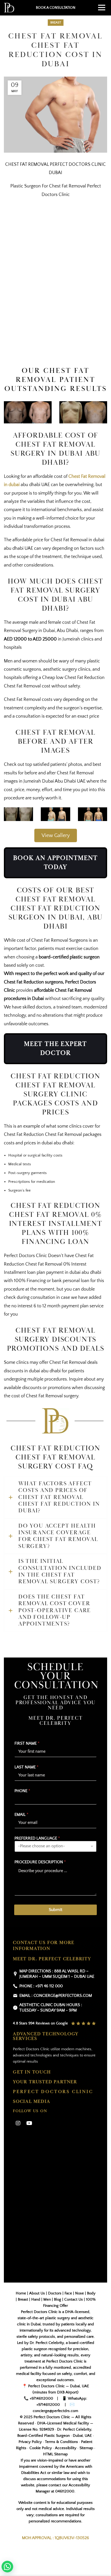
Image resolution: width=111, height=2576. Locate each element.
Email (21, 1815)
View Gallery (56, 835)
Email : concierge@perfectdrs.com (56, 1996)
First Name (27, 1743)
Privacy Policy (30, 2442)
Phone (22, 1791)
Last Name (26, 1767)
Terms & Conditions (61, 2442)
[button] (7, 2567)
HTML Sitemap (55, 2454)
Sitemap (86, 2448)
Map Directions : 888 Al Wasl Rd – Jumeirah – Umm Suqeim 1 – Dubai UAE (57, 1974)
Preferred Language (37, 1838)
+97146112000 (41, 2398)
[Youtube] (29, 2123)
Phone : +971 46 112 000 (41, 1986)
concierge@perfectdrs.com (55, 2411)
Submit (55, 1910)
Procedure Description (40, 1862)
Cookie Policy (41, 2448)
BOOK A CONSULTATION (56, 8)
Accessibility (66, 2448)
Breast (56, 23)
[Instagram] (18, 2123)
